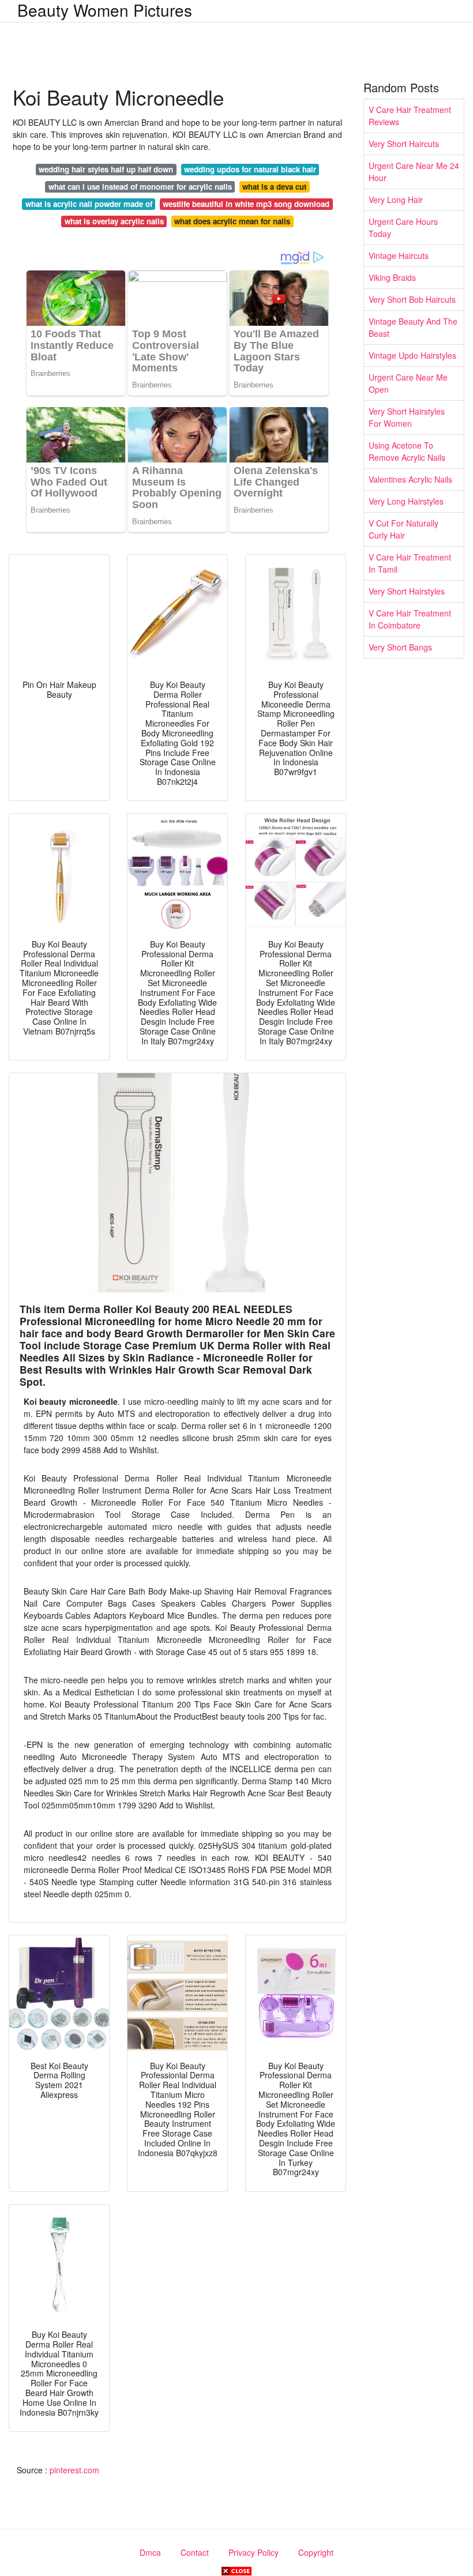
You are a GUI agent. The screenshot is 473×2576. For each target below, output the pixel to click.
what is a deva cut (274, 187)
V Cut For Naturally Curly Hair (403, 529)
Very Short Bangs (400, 647)
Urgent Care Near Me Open (408, 383)
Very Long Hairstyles (406, 501)
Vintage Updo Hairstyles (412, 355)
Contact (195, 2552)
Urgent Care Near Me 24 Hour (414, 172)
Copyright (316, 2552)
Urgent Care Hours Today (403, 227)
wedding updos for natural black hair (250, 169)
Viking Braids (392, 277)
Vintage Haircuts (399, 255)
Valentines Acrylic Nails (410, 479)
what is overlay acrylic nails (114, 221)
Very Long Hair (396, 200)
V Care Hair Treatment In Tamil (410, 563)
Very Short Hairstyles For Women (407, 417)
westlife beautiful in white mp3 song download (246, 204)
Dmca (150, 2552)
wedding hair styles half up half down (106, 169)
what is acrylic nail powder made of (89, 204)
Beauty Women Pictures (105, 10)
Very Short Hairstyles (407, 591)
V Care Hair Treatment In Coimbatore (410, 619)
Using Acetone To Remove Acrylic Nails (407, 451)
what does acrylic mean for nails (232, 221)
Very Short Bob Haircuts (412, 299)
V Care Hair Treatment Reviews (410, 116)
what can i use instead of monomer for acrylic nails (140, 187)
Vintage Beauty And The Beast (413, 327)
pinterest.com (74, 2470)
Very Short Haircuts (404, 144)
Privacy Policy (254, 2552)
